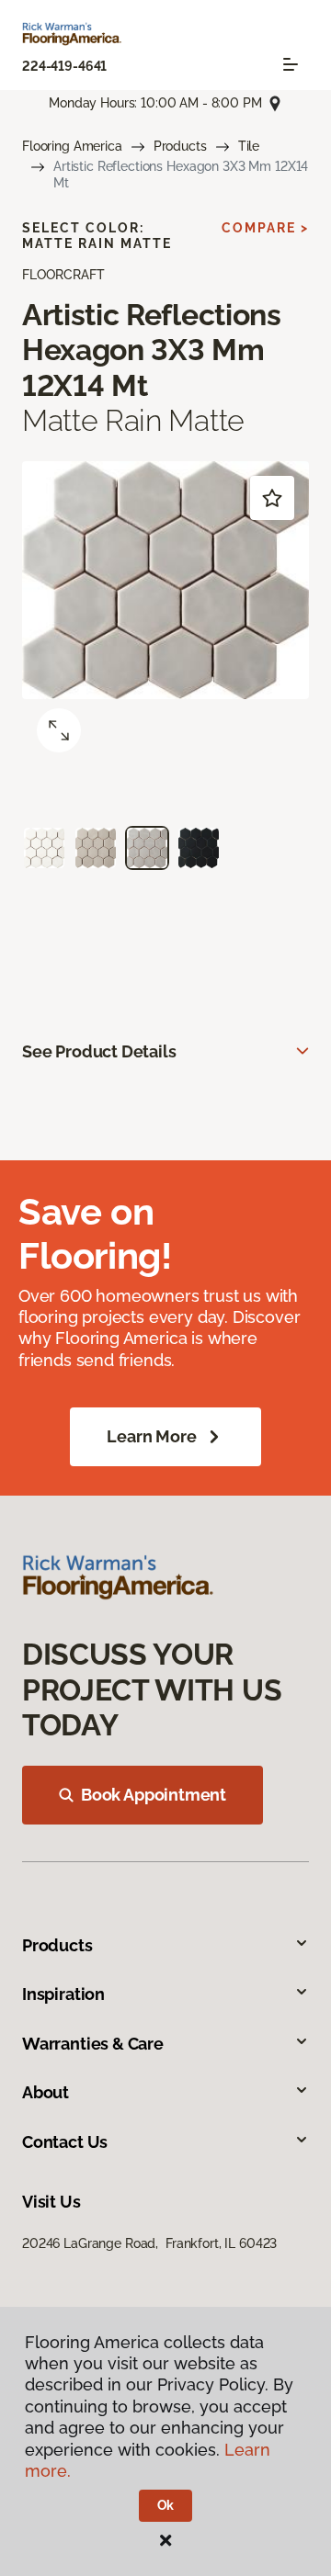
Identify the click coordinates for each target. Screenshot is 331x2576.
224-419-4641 (64, 66)
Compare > (265, 228)
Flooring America (72, 146)
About (46, 2092)
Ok (166, 2505)
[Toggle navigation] (291, 64)
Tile (249, 146)
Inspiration (63, 1994)
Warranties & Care (93, 2044)
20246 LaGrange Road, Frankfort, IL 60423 (149, 2243)
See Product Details (99, 1051)
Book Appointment (154, 1795)
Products (180, 146)
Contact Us (65, 2142)
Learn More (151, 1436)
